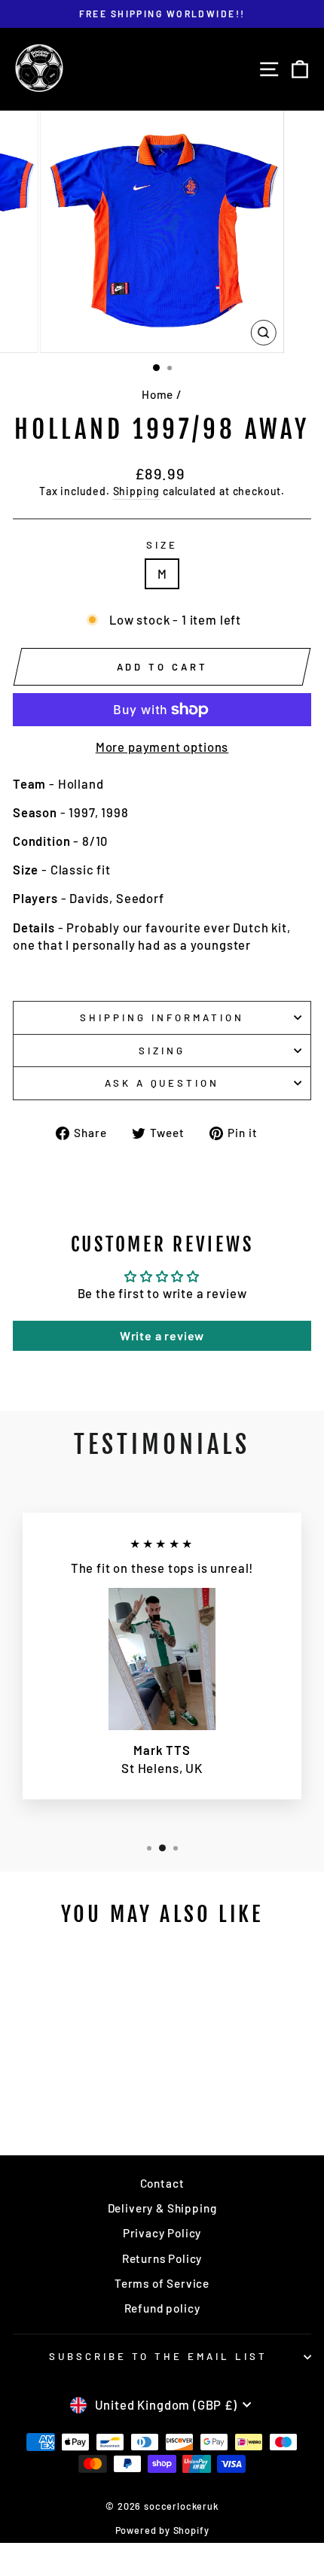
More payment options (162, 747)
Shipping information (162, 1017)
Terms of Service (162, 2283)
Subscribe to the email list (158, 2356)
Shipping (137, 491)
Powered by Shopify (162, 2530)
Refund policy (162, 2308)
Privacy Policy (162, 2233)
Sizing (162, 1051)
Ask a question (162, 1083)
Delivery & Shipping (162, 2208)
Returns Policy (162, 2258)
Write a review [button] (162, 1335)
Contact (162, 2183)
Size (162, 545)
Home (157, 394)
